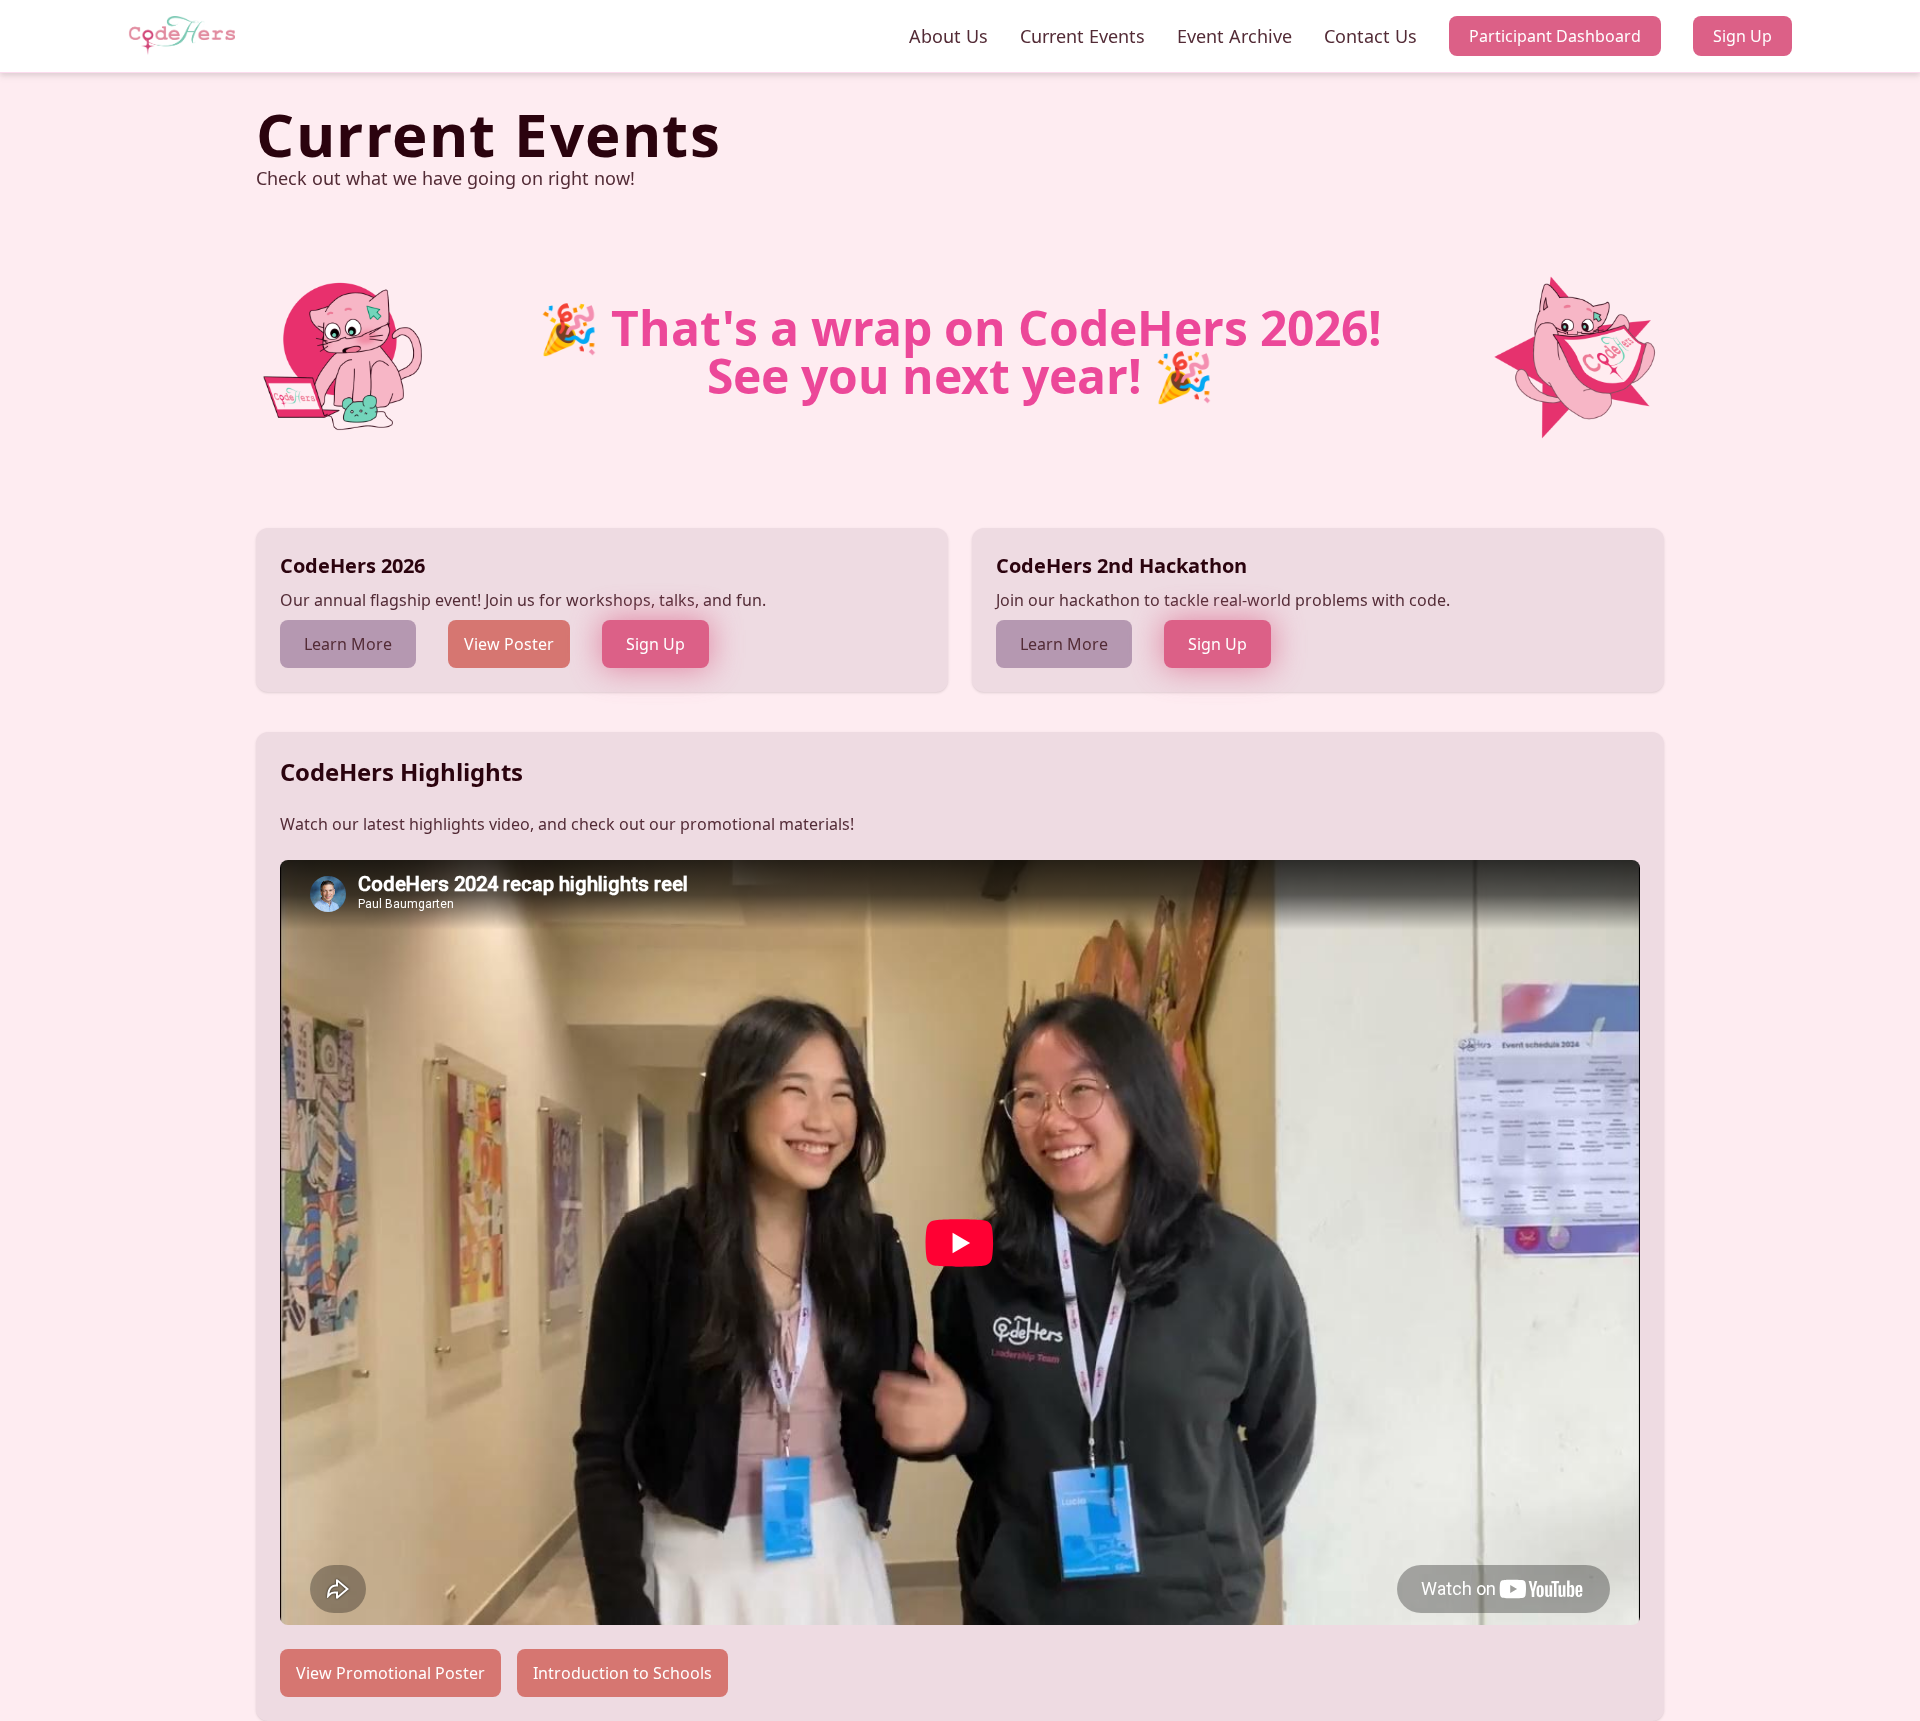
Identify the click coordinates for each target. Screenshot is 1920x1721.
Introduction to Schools (622, 1673)
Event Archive (1234, 36)
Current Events (1082, 36)
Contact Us (1370, 36)
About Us (948, 36)
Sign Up (1742, 36)
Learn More (348, 644)
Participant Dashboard (1555, 36)
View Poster (509, 644)
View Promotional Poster (390, 1673)
